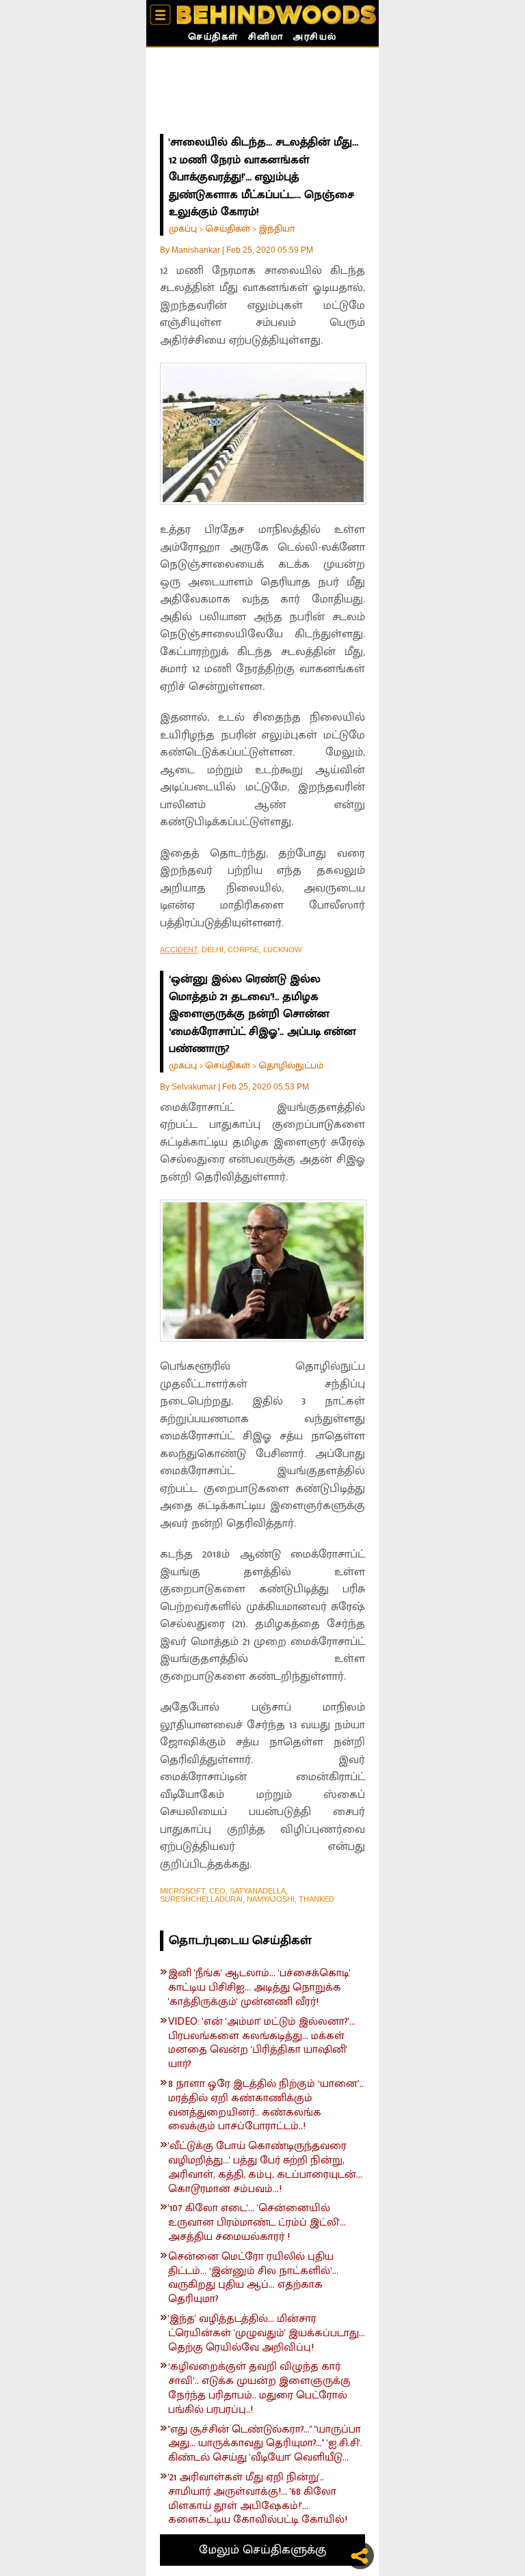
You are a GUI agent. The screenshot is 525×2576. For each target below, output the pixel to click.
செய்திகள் (213, 38)
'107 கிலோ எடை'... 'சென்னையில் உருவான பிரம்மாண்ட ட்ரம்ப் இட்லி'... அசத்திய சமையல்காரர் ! (257, 2223)
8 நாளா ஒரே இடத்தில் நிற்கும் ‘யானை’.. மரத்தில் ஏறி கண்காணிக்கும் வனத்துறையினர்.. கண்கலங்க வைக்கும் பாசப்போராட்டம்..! (266, 2106)
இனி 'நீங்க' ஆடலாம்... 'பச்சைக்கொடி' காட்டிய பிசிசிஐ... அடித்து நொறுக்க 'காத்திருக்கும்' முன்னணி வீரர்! (259, 1988)
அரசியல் (315, 38)
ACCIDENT (179, 950)
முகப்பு (183, 228)
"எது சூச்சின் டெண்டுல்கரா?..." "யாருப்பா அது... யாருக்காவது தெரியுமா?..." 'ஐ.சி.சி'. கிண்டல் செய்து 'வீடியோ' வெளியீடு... (265, 2444)
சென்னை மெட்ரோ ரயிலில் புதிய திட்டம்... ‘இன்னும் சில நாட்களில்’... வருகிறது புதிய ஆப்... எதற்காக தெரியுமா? (253, 2279)
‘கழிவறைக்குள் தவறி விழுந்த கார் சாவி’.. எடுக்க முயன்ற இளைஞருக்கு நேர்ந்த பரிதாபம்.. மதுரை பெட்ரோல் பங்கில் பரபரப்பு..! (259, 2388)
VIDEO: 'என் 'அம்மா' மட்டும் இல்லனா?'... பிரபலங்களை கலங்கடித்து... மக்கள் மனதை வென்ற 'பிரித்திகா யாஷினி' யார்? (262, 2044)
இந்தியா (277, 228)
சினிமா (266, 38)
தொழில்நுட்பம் (291, 1065)
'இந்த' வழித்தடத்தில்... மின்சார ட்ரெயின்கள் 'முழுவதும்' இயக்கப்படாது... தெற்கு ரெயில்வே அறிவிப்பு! (267, 2333)
